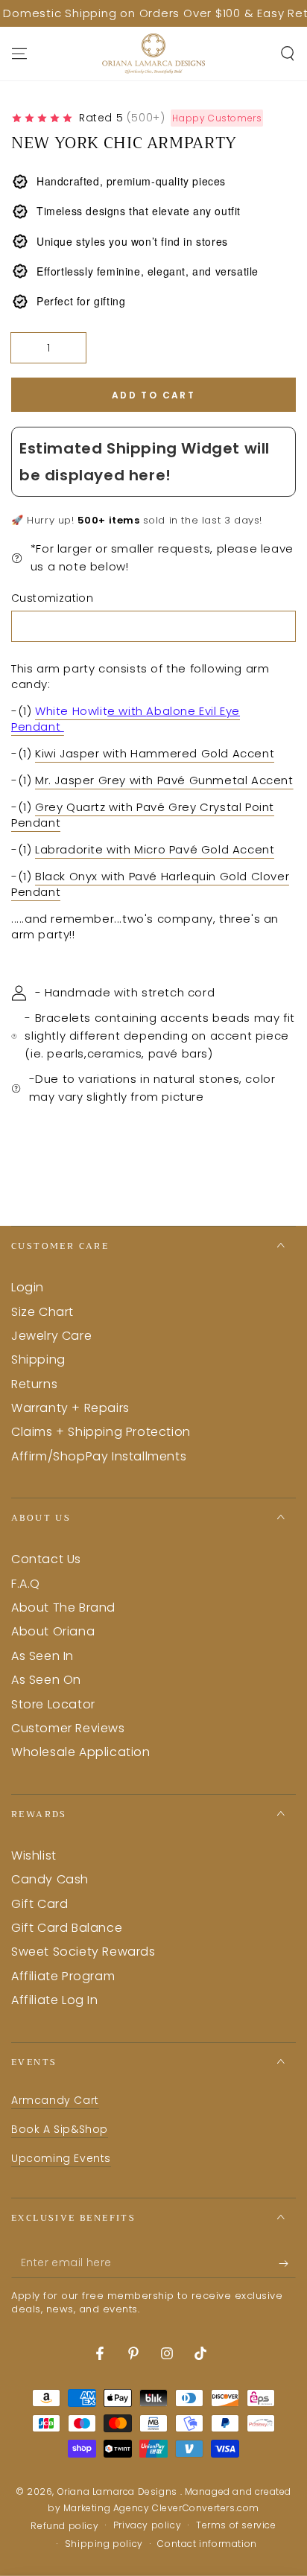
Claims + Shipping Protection (101, 1432)
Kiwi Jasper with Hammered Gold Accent (155, 753)
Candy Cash (50, 1879)
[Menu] (19, 54)
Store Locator (53, 1704)
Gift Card (39, 1904)
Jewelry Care (51, 1336)
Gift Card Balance (67, 1928)
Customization (52, 598)
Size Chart (42, 1312)
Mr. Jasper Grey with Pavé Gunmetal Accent (164, 780)
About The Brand (63, 1607)
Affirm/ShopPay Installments (99, 1456)
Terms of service (236, 2525)
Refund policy (64, 2526)
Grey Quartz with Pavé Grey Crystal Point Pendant (143, 815)
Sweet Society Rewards (83, 1952)
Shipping (38, 1359)
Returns (34, 1384)
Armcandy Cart (55, 2100)
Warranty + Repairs (70, 1408)
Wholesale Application (81, 1752)
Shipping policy (104, 2544)
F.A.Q (26, 1584)
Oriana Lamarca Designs (119, 2491)
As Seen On (46, 1680)
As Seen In (42, 1656)
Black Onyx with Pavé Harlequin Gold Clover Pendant (150, 884)
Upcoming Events (61, 2158)
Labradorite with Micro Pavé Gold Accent (155, 849)
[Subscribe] (287, 2263)
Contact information (207, 2544)
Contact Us (46, 1559)
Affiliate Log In (55, 2000)
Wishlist (34, 1855)
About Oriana (53, 1631)
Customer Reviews (68, 1728)
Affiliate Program (63, 1976)
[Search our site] (288, 54)
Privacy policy (147, 2525)
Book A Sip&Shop (60, 2129)
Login (28, 1287)
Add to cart (153, 395)
